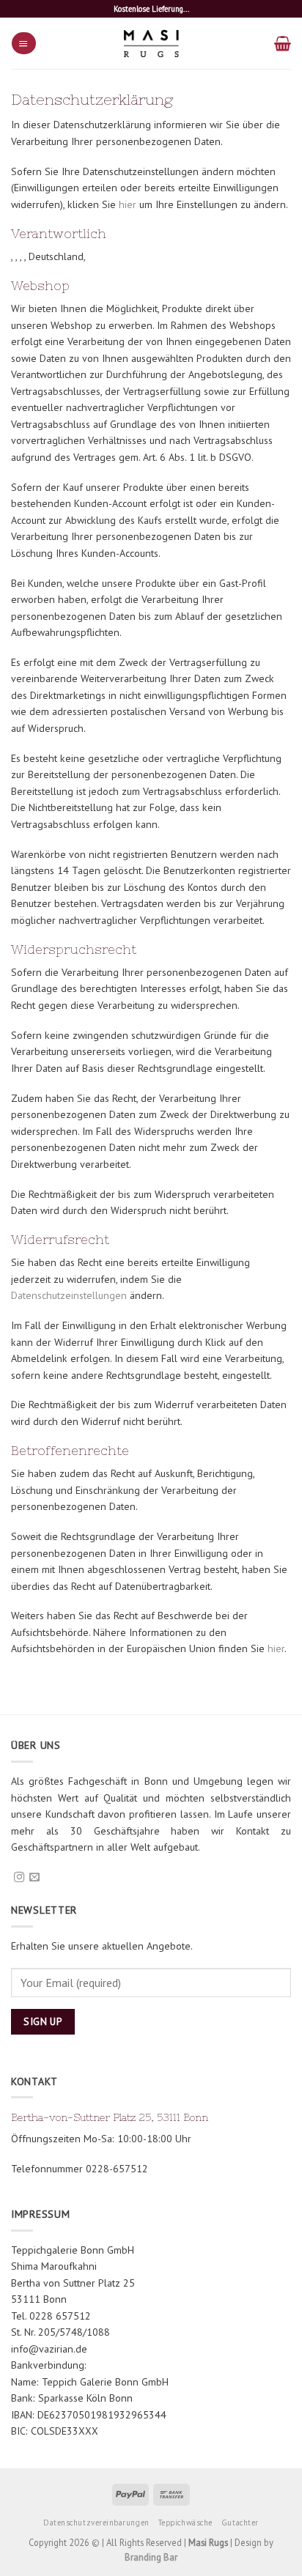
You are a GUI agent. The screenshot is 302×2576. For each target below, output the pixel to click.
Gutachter (240, 2523)
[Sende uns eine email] (34, 1878)
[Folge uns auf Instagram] (19, 1878)
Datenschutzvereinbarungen (96, 2523)
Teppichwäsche (185, 2523)
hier (128, 204)
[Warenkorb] (283, 43)
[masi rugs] (151, 43)
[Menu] (23, 43)
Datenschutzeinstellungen (69, 1295)
